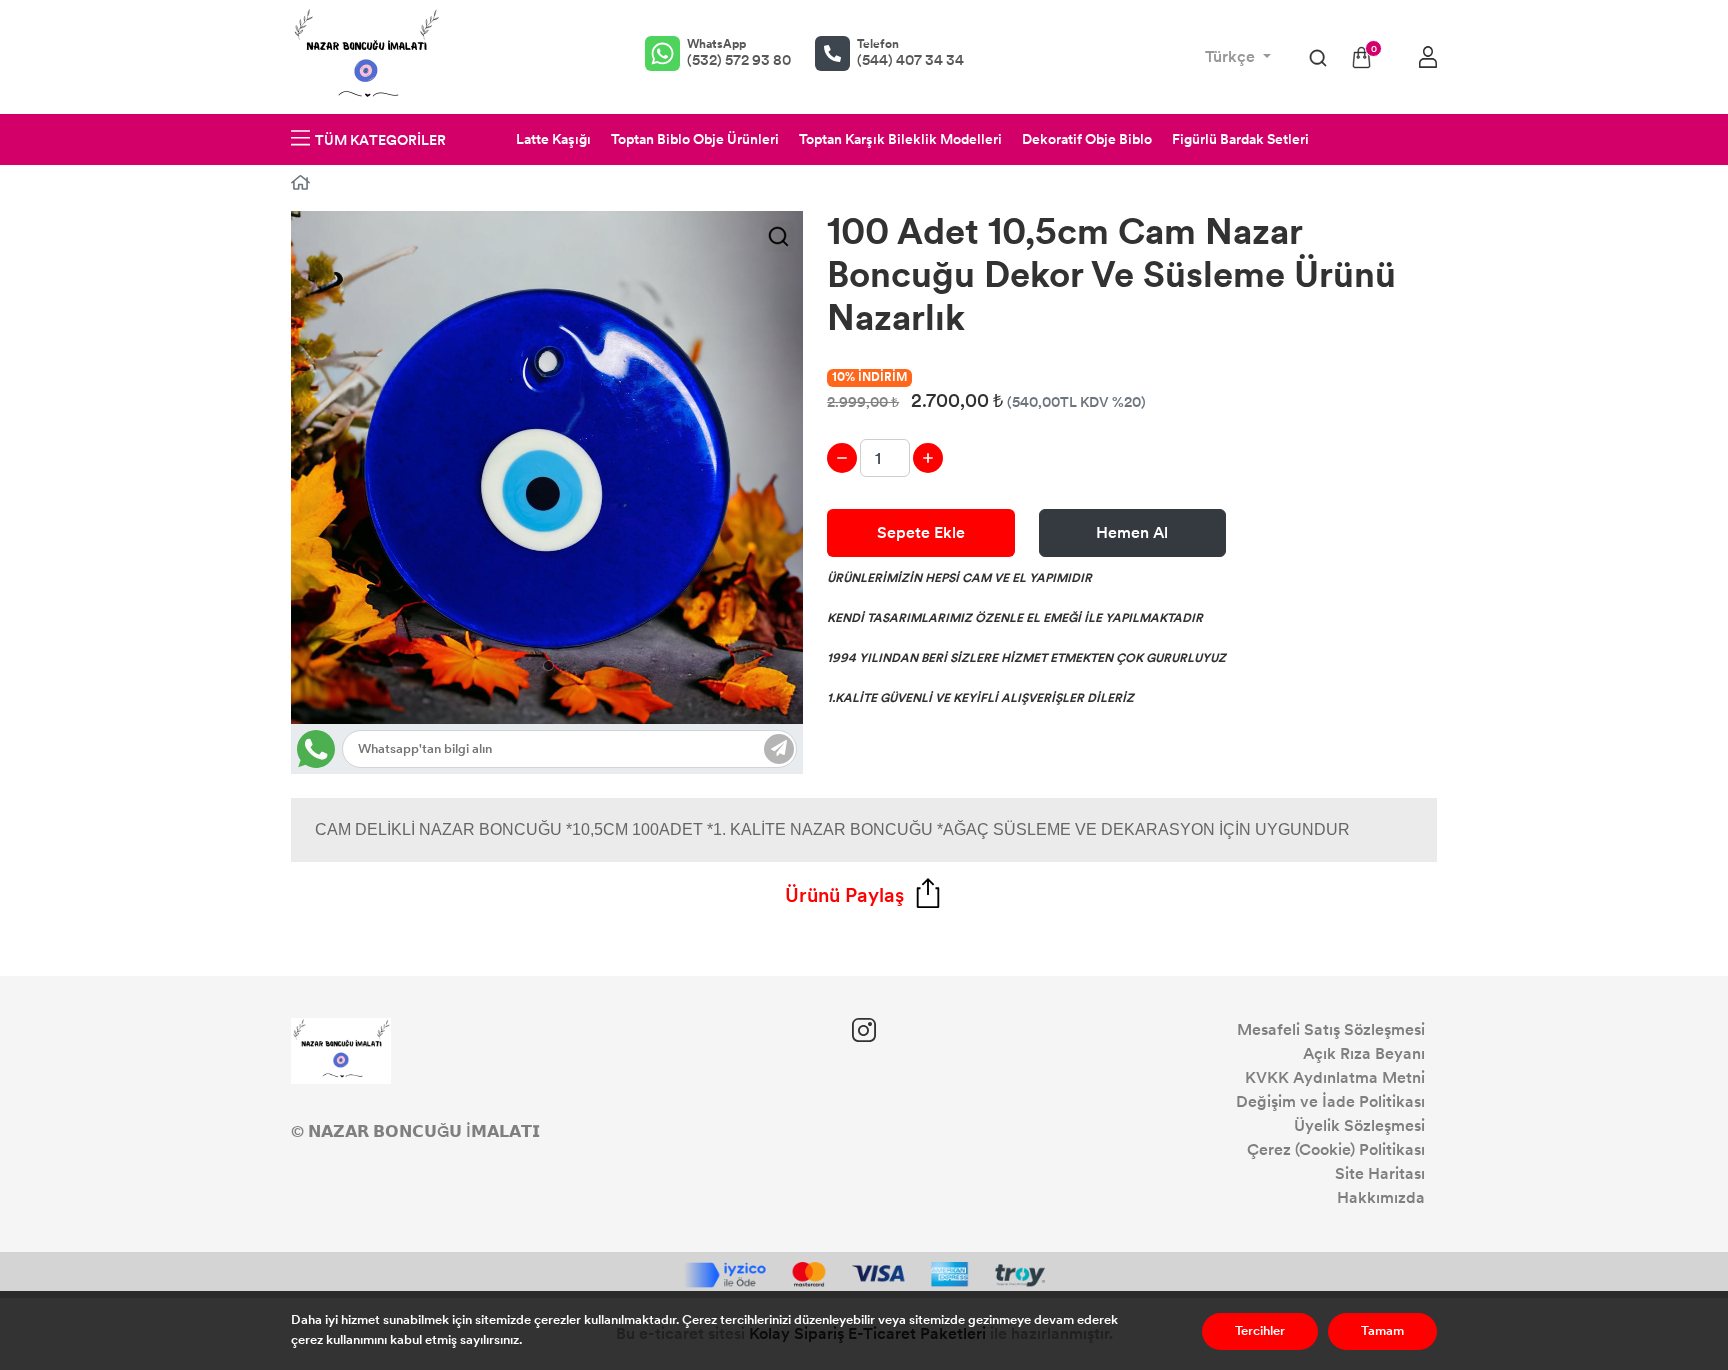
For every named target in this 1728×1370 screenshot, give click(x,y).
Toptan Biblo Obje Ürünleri (695, 139)
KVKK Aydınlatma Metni (1335, 1077)
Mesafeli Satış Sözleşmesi (1331, 1029)
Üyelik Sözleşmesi (1359, 1125)
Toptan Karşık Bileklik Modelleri (900, 139)
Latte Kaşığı (553, 139)
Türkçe (1232, 56)
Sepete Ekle (921, 532)
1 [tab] (548, 665)
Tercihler (1260, 1331)
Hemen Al (1132, 532)
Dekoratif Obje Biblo (1087, 139)
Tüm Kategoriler (380, 140)
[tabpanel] (547, 467)
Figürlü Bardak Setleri (1240, 139)
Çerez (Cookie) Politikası (1336, 1149)
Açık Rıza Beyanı (1364, 1053)
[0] (1361, 57)
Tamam (1382, 1331)
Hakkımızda (1381, 1197)
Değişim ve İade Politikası (1330, 1101)
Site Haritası (1380, 1173)
